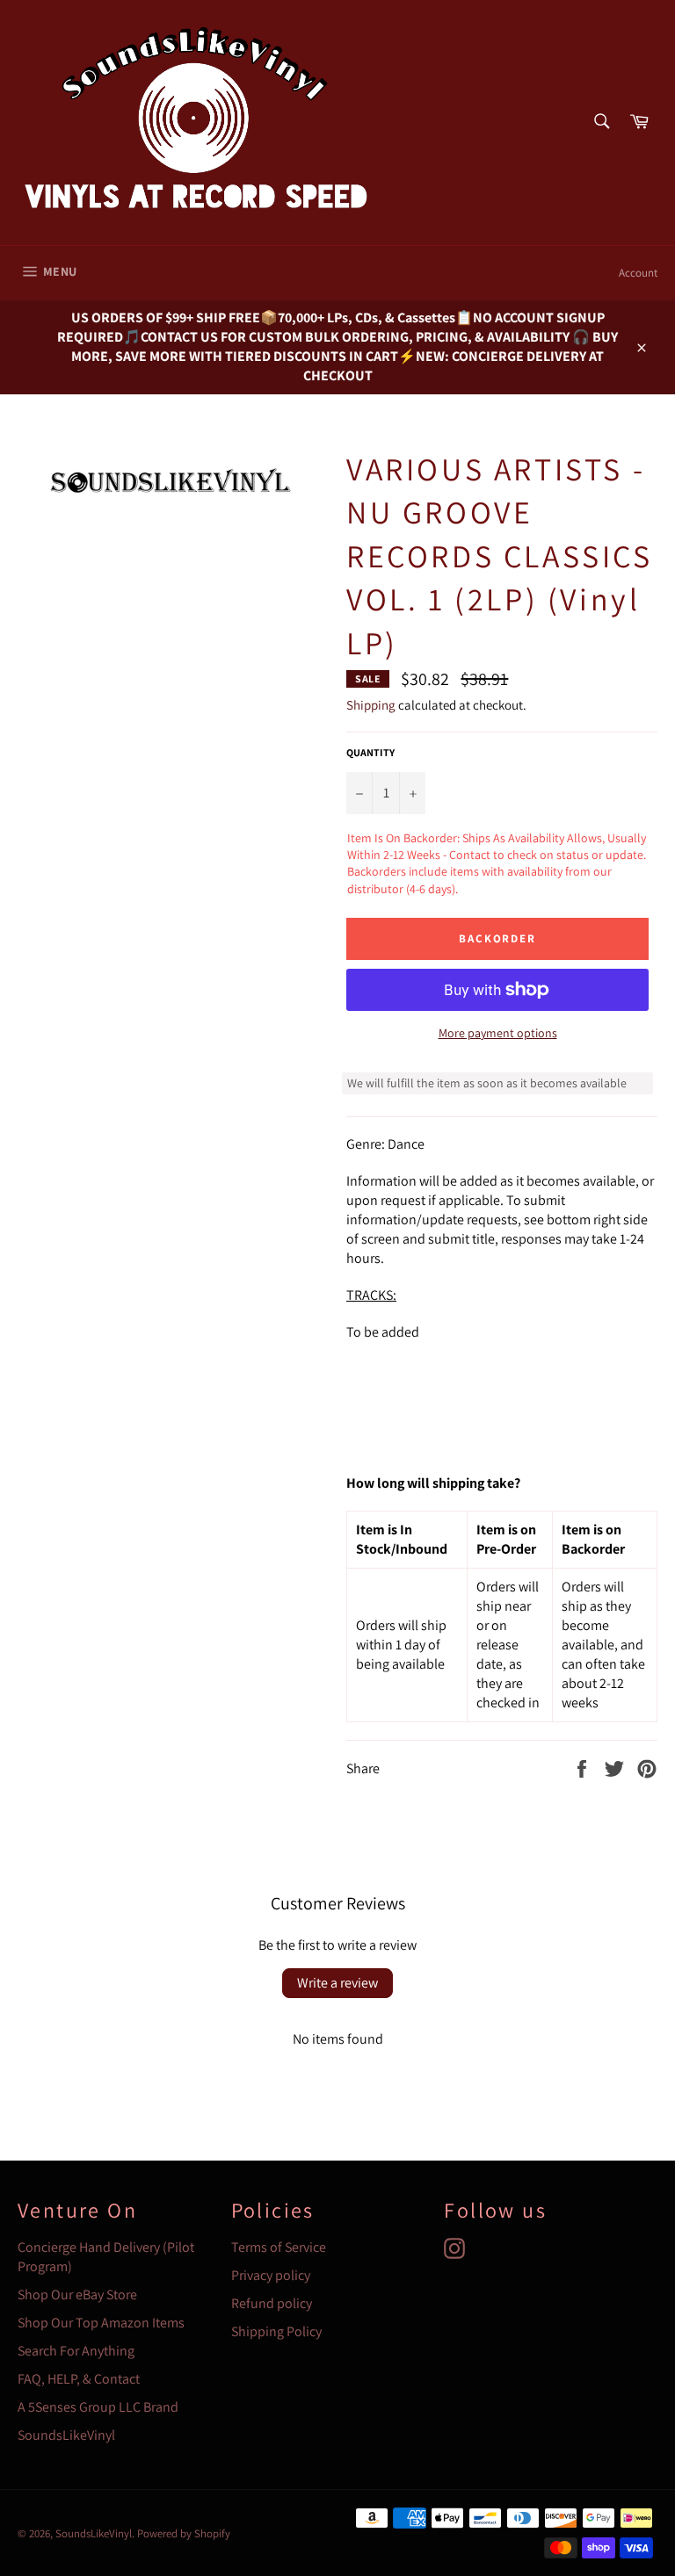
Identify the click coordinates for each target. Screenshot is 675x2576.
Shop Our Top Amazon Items (101, 2323)
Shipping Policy (276, 2331)
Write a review (337, 1983)
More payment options (498, 1033)
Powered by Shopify (184, 2533)
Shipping (371, 705)
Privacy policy (271, 2275)
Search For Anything (76, 2351)
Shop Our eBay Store (77, 2295)
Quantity (370, 752)
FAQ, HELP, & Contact (79, 2379)
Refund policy (272, 2303)
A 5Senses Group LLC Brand (98, 2407)
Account (638, 273)
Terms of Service (279, 2247)
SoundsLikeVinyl (66, 2435)
